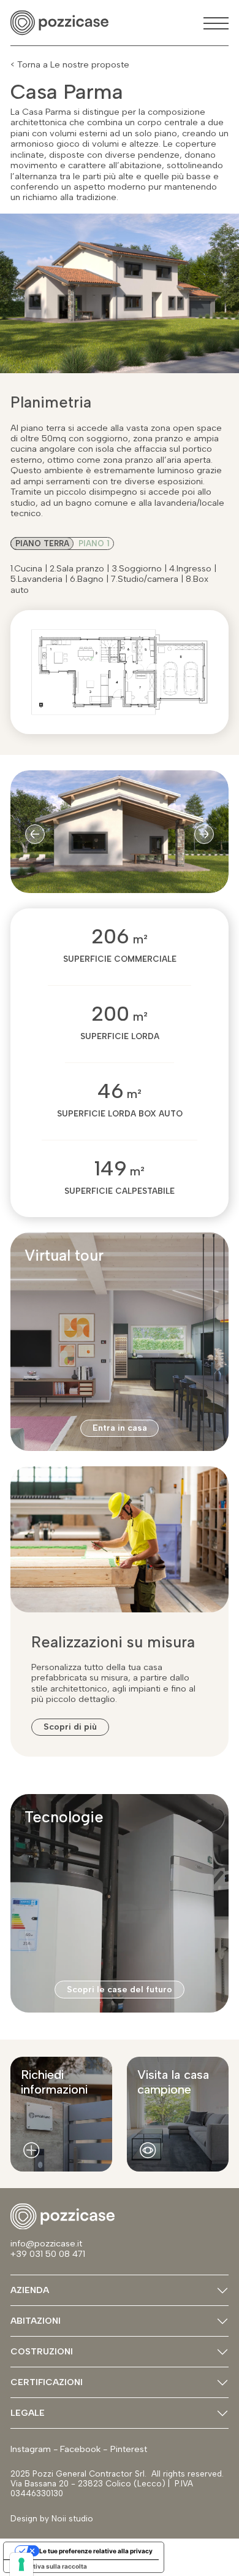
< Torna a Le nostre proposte (70, 65)
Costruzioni (42, 2351)
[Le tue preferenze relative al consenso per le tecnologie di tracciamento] (21, 2564)
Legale (28, 2413)
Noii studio (71, 2518)
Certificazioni (47, 2382)
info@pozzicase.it (47, 2243)
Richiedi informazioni (54, 2082)
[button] (35, 834)
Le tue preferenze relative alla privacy (96, 2551)
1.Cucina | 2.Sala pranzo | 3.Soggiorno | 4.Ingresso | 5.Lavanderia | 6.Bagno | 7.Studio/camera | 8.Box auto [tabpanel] (113, 579)
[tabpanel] (120, 471)
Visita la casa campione (173, 2082)
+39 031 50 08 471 (48, 2254)
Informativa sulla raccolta (48, 2566)
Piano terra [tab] (42, 543)
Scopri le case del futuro (120, 1989)
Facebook (80, 2449)
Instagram (31, 2449)
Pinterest (129, 2449)
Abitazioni (36, 2321)
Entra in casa (120, 1428)
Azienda (30, 2290)
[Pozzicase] (59, 23)
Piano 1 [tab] (94, 543)
